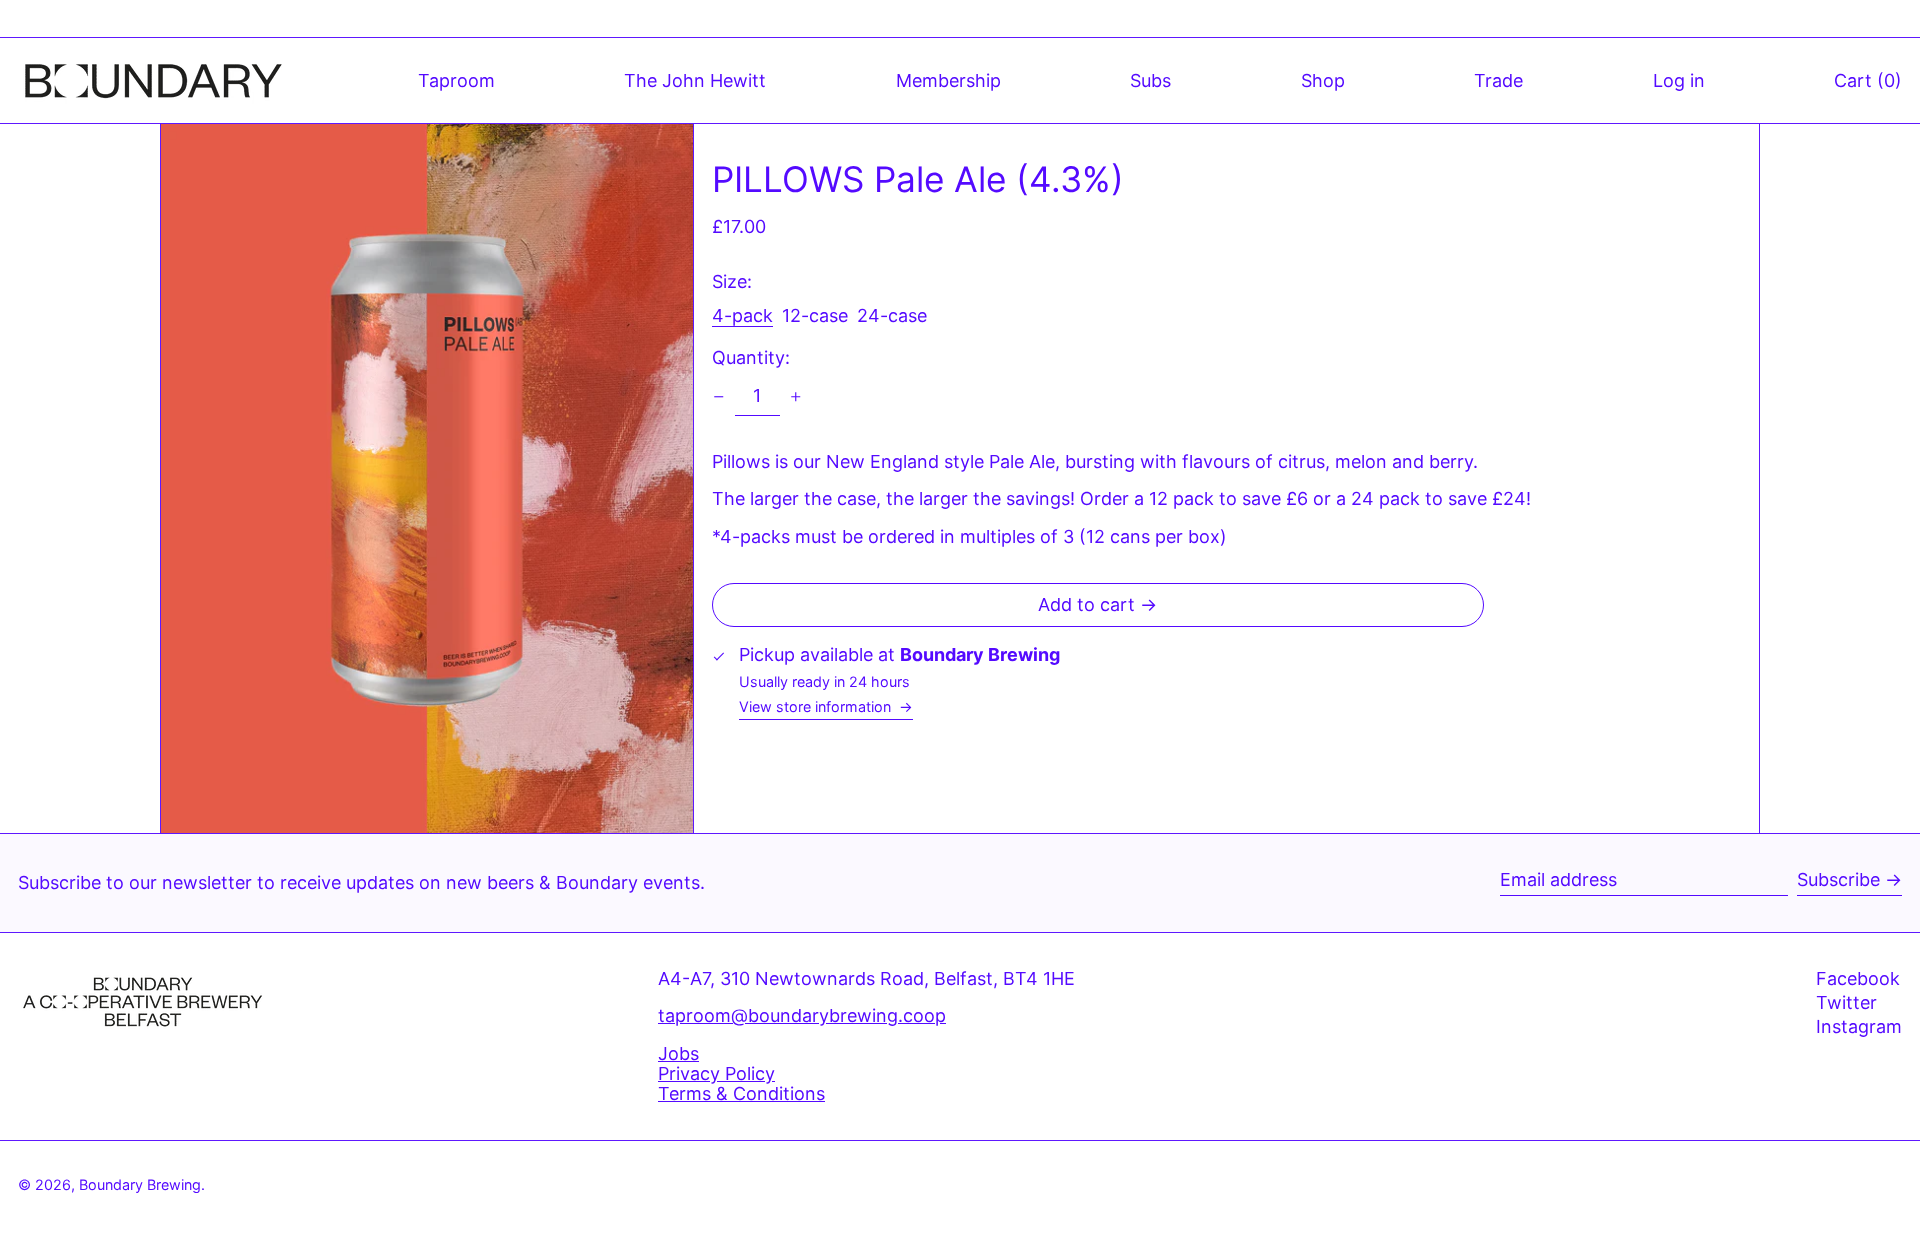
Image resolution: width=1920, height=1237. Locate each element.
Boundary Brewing (140, 1184)
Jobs (678, 1053)
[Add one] (796, 397)
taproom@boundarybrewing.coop (802, 1015)
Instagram (1859, 1027)
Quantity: (751, 358)
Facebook (1858, 979)
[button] (1868, 80)
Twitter (1846, 1003)
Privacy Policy (716, 1073)
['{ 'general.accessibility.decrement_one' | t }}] (719, 397)
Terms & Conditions (741, 1093)
